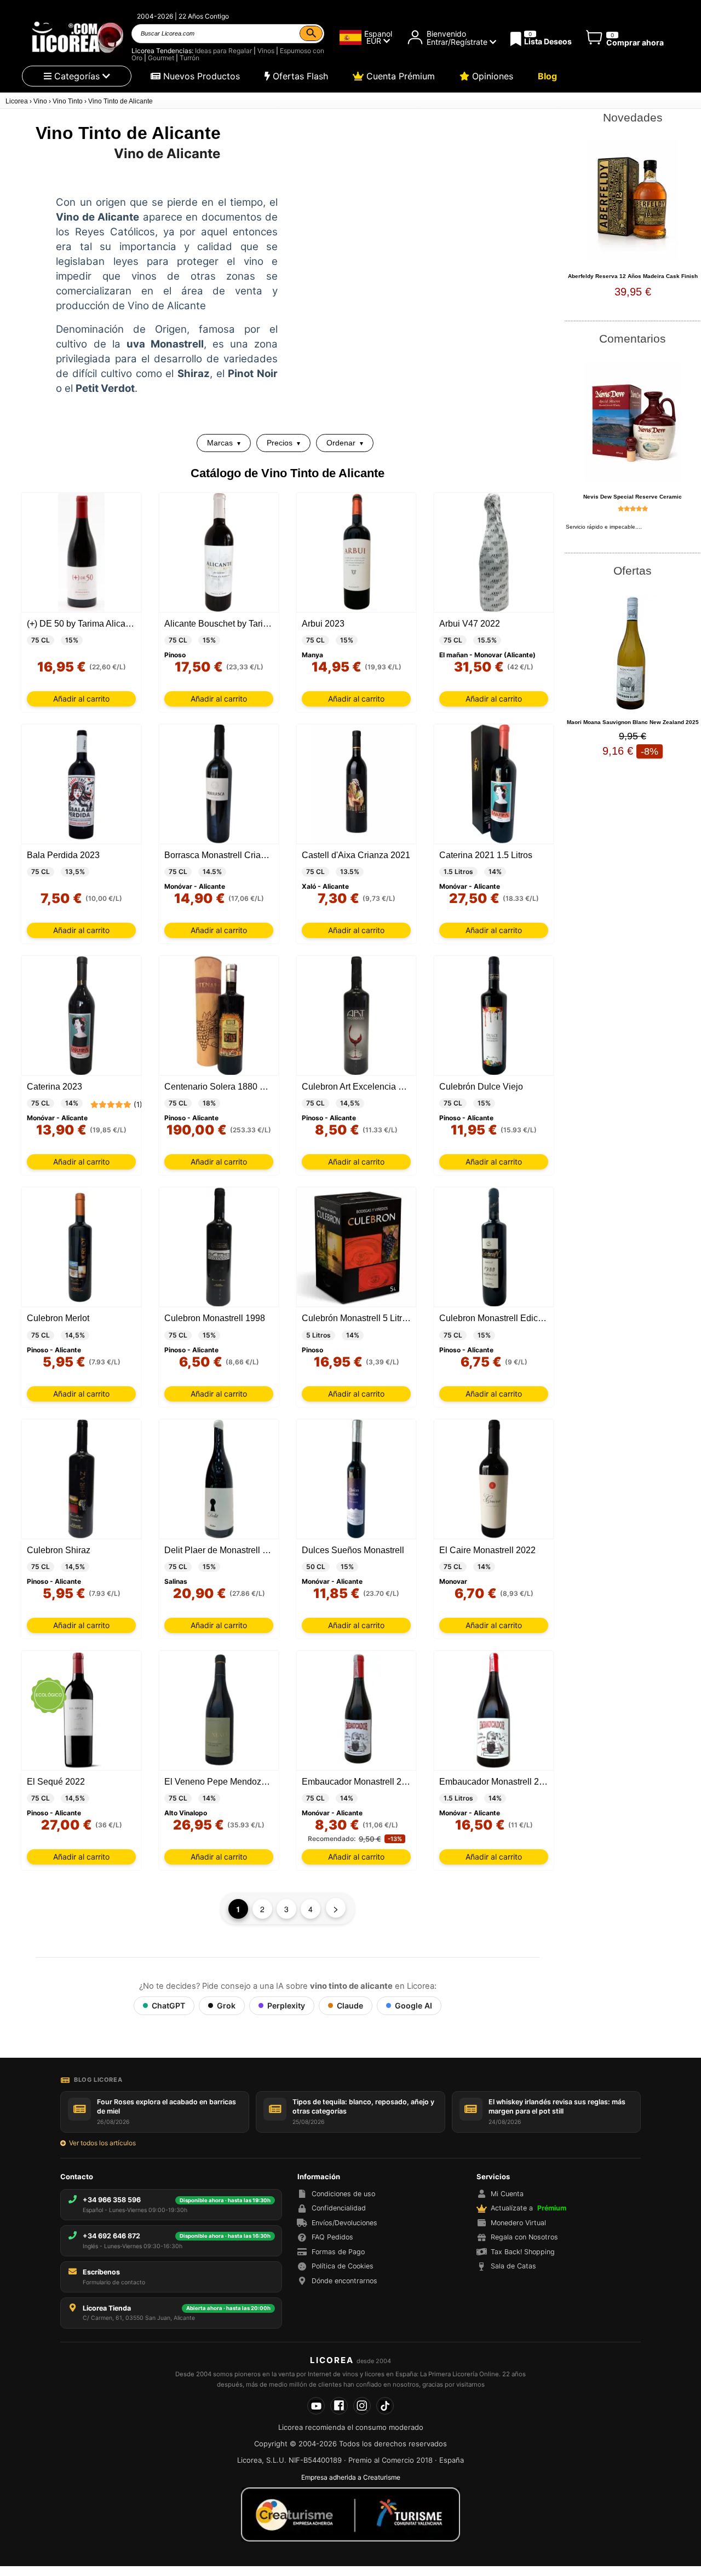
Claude (350, 2005)
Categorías (77, 76)
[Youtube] (316, 2406)
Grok (226, 2005)
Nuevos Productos (200, 76)
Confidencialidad (339, 2208)
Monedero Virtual (518, 2223)
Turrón (189, 58)
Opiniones (491, 76)
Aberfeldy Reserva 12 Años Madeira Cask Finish (633, 276)
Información (319, 2176)
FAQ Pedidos (332, 2237)
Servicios (493, 2176)
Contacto (77, 2176)
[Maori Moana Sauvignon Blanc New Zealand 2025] (633, 653)
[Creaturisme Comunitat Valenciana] (350, 2514)
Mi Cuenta (507, 2194)
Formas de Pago (338, 2252)
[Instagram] (362, 2406)
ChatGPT (168, 2005)
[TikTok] (385, 2406)
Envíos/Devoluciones (344, 2223)
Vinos (266, 51)
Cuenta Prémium (399, 76)
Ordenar (341, 443)
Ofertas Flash (299, 76)
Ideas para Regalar (223, 51)
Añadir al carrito (81, 699)
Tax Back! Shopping (523, 2252)
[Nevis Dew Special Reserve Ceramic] (633, 421)
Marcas (220, 443)
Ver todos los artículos (102, 2143)
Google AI (413, 2005)
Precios (280, 443)
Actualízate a (528, 2208)
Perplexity (286, 2005)
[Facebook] (339, 2406)
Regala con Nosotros (524, 2237)
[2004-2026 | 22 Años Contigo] (77, 37)
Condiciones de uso (343, 2194)
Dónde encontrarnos (344, 2281)
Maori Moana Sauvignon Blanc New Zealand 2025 (633, 722)
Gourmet (161, 58)
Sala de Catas (513, 2266)
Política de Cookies (343, 2266)
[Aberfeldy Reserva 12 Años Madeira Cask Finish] (633, 200)
